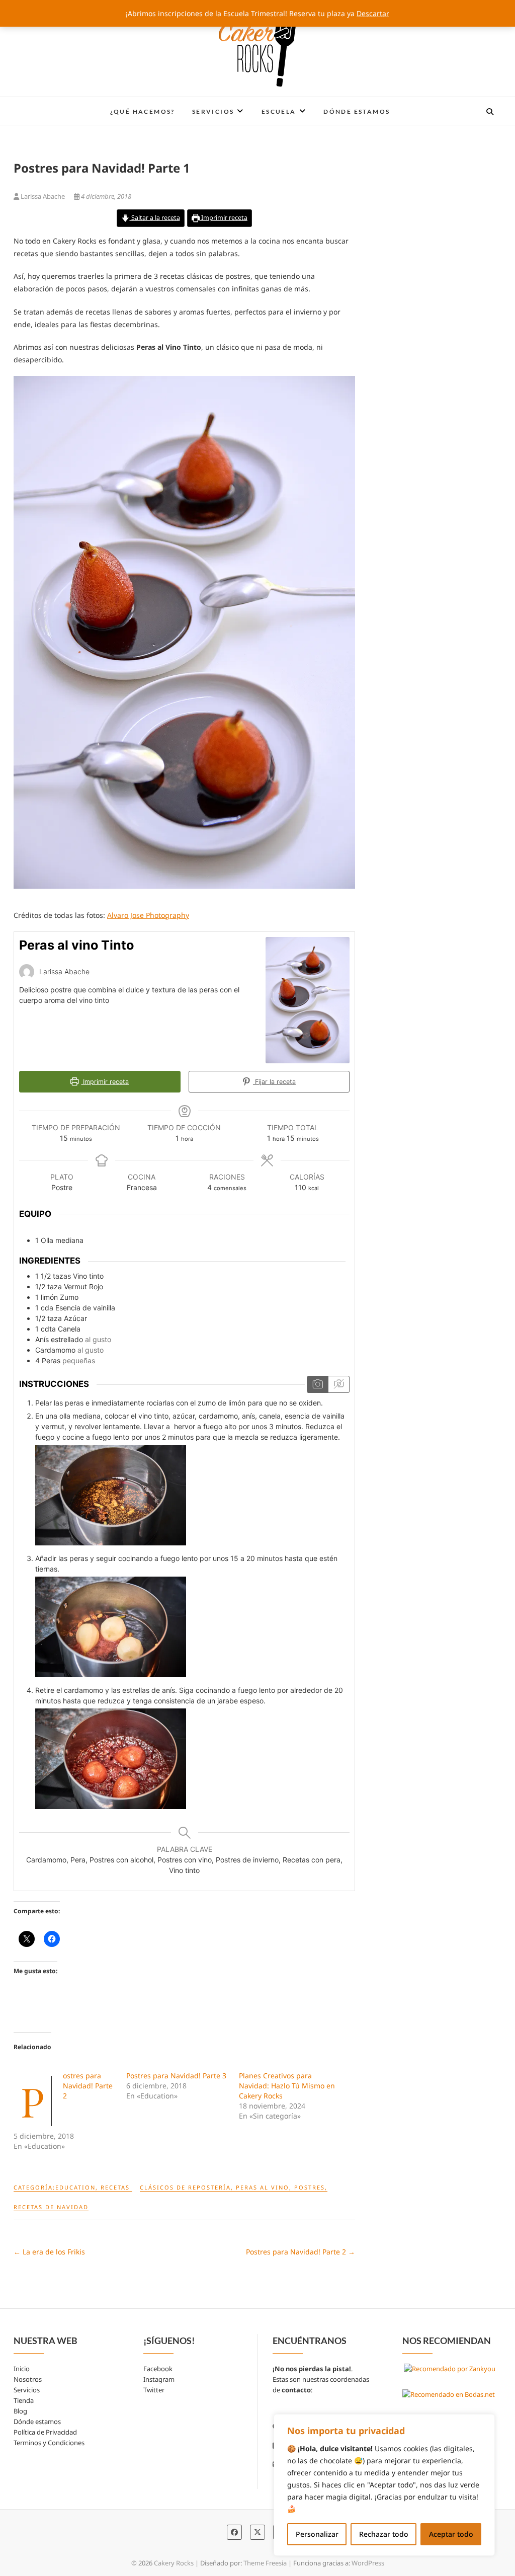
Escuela (279, 111)
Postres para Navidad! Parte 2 (88, 2086)
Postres (310, 2187)
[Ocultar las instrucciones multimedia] (338, 1384)
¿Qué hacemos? (143, 111)
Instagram (159, 2379)
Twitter (154, 2390)
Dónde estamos (357, 111)
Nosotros (28, 2379)
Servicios (213, 111)
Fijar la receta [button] (274, 1082)
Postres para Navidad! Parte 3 (176, 2076)
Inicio (22, 2369)
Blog (20, 2411)
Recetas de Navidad (51, 2207)
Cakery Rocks (54, 105)
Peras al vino (263, 2187)
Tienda (24, 2400)
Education (75, 2187)
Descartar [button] (373, 13)
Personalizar (317, 2534)
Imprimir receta (224, 218)
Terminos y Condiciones (49, 2443)
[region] (384, 2485)
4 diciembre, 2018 (105, 196)
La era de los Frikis (49, 2252)
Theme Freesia (265, 2563)
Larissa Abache (43, 196)
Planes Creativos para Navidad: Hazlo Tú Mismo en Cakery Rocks (287, 2086)
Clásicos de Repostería (185, 2187)
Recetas (115, 2187)
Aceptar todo (451, 2534)
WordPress (368, 2563)
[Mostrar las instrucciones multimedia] (318, 1384)
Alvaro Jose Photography (148, 915)
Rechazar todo (384, 2534)
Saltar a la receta (155, 218)
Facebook (158, 2369)
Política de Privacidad (45, 2432)
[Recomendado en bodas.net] (449, 2394)
